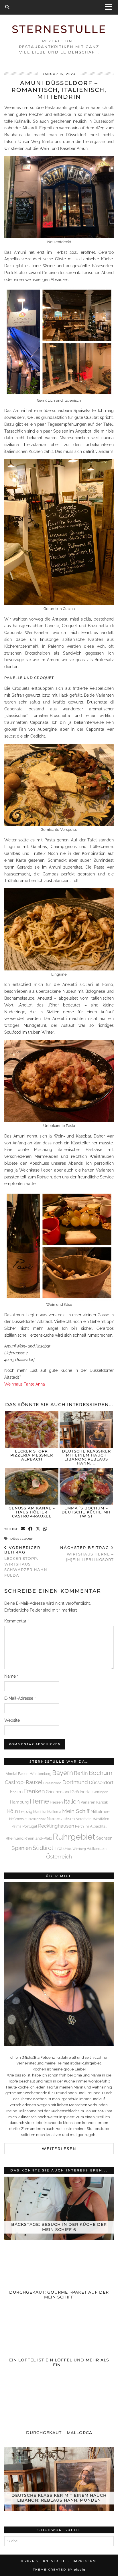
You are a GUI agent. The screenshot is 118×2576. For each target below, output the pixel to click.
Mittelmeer (101, 1812)
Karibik (102, 1802)
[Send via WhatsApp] (45, 1529)
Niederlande (37, 1819)
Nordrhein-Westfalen (92, 1819)
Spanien (22, 1848)
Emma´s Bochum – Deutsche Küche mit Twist (86, 1512)
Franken (34, 1791)
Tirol (58, 1848)
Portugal (30, 1826)
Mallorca (54, 1812)
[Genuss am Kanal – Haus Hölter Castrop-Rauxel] (32, 1486)
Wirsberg (79, 1849)
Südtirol (43, 1848)
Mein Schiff (76, 1811)
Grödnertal (82, 1792)
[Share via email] (23, 1529)
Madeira (40, 1812)
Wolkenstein (97, 1849)
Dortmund (75, 1782)
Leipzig (26, 1811)
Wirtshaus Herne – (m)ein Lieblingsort (87, 1553)
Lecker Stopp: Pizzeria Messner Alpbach (32, 1455)
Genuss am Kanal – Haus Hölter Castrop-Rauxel (32, 1512)
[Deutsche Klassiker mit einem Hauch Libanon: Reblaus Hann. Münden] (86, 1429)
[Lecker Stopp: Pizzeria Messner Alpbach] (32, 1429)
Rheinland (15, 1838)
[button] (110, 7)
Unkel (67, 1849)
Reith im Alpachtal (91, 1826)
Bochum (101, 1773)
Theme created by (59, 2570)
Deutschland (52, 1783)
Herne (39, 1801)
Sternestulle (59, 29)
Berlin (81, 1773)
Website (12, 1720)
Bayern (63, 1773)
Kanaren (88, 1802)
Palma (16, 1826)
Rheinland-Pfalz (38, 1838)
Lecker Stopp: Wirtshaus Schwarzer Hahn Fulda (26, 1561)
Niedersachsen (61, 1819)
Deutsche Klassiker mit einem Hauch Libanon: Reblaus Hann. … (86, 1457)
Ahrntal (11, 1774)
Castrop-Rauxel (24, 1782)
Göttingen (100, 1792)
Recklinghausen (56, 1826)
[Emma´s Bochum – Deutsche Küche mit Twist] (86, 1486)
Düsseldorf (22, 1539)
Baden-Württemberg (35, 1774)
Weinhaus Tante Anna (25, 1384)
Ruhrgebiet (74, 1837)
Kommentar (17, 1621)
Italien (72, 1802)
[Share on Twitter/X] (38, 1529)
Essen (16, 1792)
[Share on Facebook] (31, 1529)
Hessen (56, 1802)
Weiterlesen (59, 2149)
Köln (13, 1811)
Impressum (84, 2561)
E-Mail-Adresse (20, 1698)
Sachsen (104, 1838)
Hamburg (19, 1802)
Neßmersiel (18, 1819)
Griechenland (58, 1792)
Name (11, 1676)
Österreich (59, 1856)
